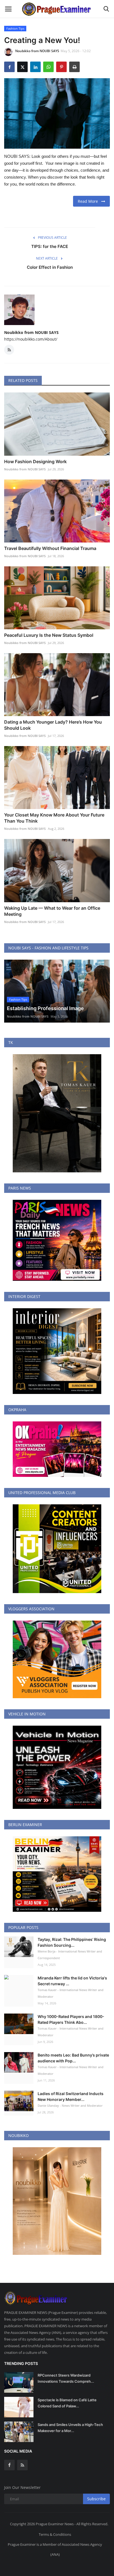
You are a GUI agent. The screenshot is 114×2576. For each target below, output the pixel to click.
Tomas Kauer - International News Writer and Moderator (71, 1993)
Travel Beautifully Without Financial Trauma (50, 548)
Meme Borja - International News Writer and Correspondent (70, 1955)
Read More (90, 201)
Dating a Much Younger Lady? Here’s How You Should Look (53, 725)
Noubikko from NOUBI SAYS (37, 51)
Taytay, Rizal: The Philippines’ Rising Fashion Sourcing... (72, 1942)
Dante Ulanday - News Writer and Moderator (70, 2105)
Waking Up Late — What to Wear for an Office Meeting (52, 911)
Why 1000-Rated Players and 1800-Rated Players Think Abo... (71, 2019)
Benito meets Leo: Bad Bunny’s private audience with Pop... (73, 2058)
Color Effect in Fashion (50, 267)
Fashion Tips (15, 28)
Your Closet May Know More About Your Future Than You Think (54, 818)
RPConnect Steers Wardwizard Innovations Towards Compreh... (66, 2378)
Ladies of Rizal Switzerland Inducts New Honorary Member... (71, 2096)
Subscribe (96, 2499)
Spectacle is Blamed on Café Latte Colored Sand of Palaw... (67, 2403)
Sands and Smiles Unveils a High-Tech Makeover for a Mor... (70, 2428)
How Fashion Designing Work (35, 462)
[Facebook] (9, 2465)
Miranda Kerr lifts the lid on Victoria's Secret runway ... (72, 1981)
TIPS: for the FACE (50, 246)
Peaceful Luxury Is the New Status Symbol (49, 635)
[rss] (22, 2465)
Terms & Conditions (55, 2534)
